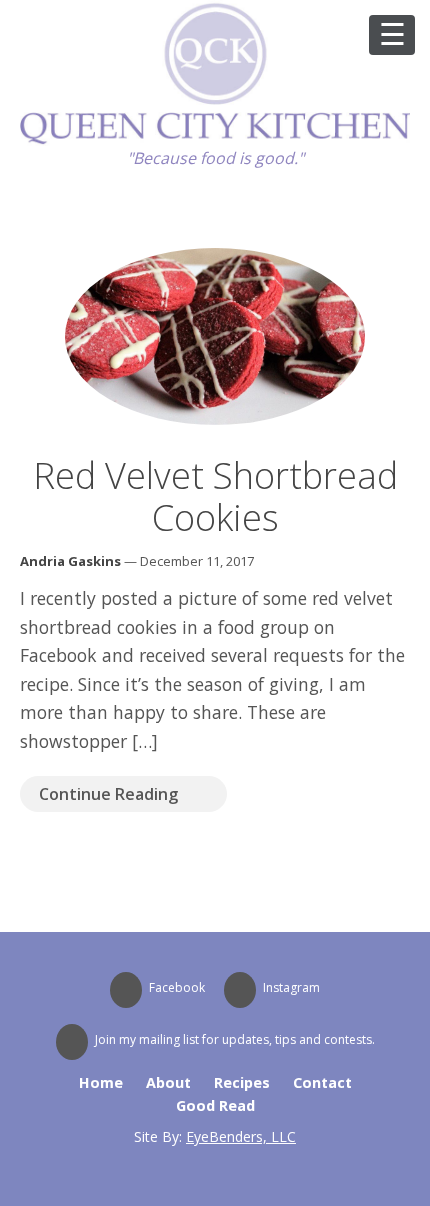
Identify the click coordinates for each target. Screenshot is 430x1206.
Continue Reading (108, 794)
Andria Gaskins (70, 561)
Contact (322, 1082)
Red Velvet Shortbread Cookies (215, 496)
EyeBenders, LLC (241, 1136)
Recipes (242, 1082)
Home (101, 1082)
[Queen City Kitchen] (215, 140)
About (168, 1082)
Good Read (215, 1105)
